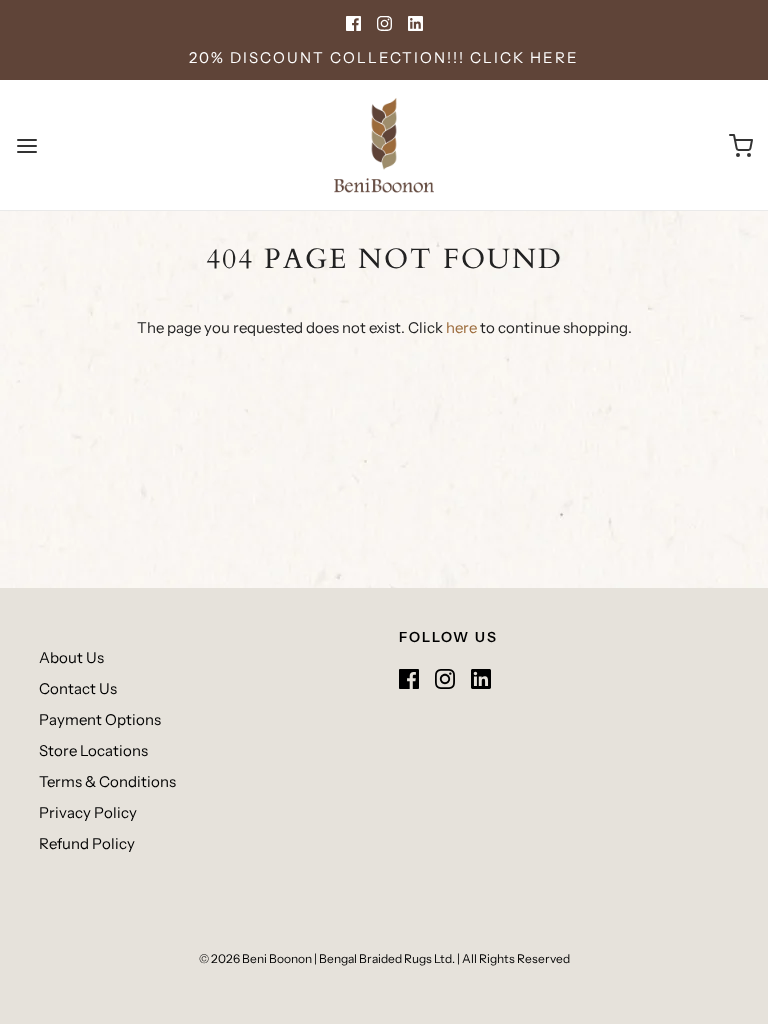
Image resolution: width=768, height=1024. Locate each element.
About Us (71, 657)
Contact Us (78, 688)
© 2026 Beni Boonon (255, 958)
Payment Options (100, 719)
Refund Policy (87, 843)
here (461, 327)
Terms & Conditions (107, 781)
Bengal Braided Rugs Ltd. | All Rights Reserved (444, 958)
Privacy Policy (88, 812)
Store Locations (93, 750)
